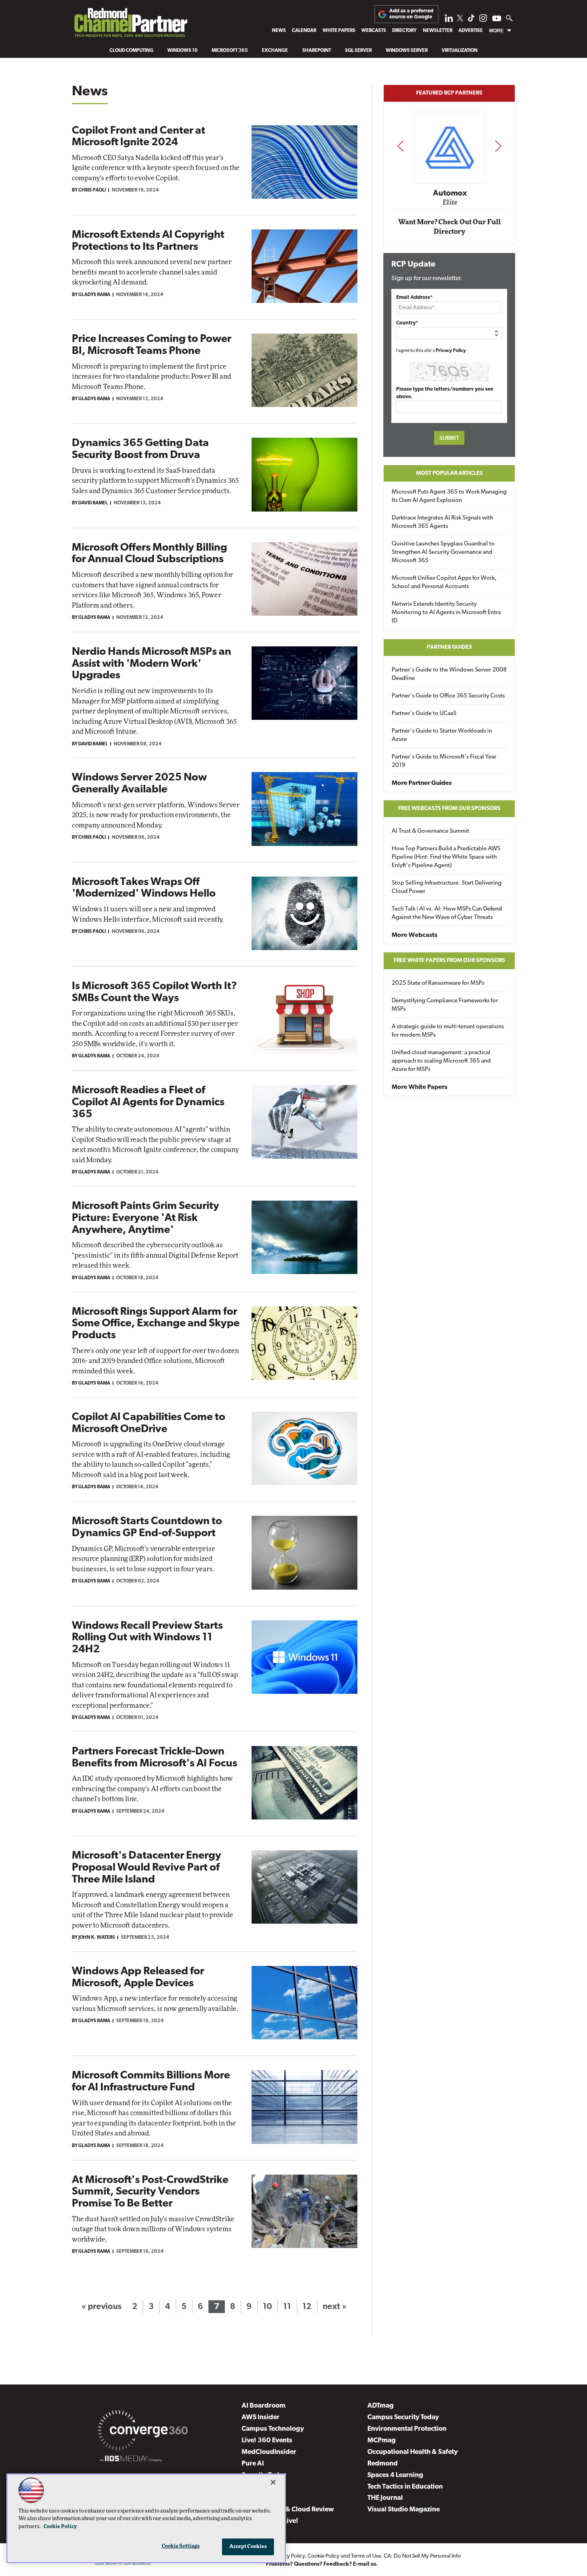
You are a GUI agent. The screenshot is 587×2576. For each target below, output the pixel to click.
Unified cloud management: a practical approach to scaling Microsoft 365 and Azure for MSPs (441, 1061)
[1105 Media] (131, 2460)
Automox (450, 193)
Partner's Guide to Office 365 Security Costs (448, 696)
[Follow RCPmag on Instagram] (483, 20)
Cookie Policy (323, 2556)
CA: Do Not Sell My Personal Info (422, 2556)
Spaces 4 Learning (395, 2475)
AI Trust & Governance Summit (430, 831)
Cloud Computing (131, 51)
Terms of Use (366, 2556)
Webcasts (374, 31)
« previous (101, 2307)
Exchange (275, 51)
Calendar (304, 31)
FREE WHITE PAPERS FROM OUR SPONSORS (449, 961)
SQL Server (358, 51)
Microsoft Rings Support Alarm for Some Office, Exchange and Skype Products (156, 1324)
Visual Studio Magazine (404, 2510)
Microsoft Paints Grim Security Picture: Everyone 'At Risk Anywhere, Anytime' (146, 1218)
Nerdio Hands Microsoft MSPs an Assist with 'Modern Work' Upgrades (152, 664)
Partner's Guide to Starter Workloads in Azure (442, 735)
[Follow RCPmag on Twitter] (460, 19)
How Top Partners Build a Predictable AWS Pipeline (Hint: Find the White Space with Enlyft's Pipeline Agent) (446, 857)
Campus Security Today (403, 2417)
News (279, 31)
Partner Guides (449, 647)
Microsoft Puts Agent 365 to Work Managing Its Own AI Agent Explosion (449, 496)
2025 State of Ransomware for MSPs (438, 983)
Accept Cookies (248, 2547)
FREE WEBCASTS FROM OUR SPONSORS (449, 809)
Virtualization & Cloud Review (288, 2510)
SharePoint (317, 51)
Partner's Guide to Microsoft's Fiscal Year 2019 (444, 761)
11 (287, 2307)
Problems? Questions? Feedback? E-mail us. (322, 2564)
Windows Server (407, 51)
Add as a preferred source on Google (411, 14)
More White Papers (419, 1087)
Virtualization (460, 51)
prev (401, 146)
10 (267, 2307)
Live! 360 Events (267, 2441)
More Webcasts (414, 935)
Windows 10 (182, 51)
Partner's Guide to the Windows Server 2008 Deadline (449, 674)
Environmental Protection (407, 2429)
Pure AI (253, 2464)
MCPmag (382, 2441)
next (498, 146)
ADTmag (381, 2406)
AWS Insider (261, 2417)
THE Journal (385, 2498)
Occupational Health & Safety (412, 2452)
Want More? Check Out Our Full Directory (449, 227)
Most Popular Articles (449, 473)
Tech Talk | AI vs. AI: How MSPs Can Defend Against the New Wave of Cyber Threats (447, 913)
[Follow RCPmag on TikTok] (471, 20)
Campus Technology (273, 2429)
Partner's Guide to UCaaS (424, 714)
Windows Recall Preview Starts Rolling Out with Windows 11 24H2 (147, 1638)
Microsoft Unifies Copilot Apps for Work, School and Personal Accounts (444, 583)
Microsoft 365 (230, 51)
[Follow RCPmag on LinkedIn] (449, 20)
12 (307, 2307)
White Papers (339, 31)
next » (335, 2307)
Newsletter (438, 31)
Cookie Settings (181, 2546)
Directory (404, 31)
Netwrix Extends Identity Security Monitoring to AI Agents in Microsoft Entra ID (446, 613)
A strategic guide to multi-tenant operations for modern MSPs (448, 1031)
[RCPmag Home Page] (130, 25)
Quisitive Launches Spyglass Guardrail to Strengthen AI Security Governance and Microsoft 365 (443, 552)
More (496, 31)
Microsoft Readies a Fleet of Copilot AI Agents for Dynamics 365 (148, 1102)
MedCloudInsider (269, 2452)
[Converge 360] (143, 2432)
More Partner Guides (422, 783)
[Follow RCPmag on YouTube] (497, 19)
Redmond (383, 2464)
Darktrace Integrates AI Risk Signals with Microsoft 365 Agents (442, 522)
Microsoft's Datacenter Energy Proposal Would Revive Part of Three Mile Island (147, 1868)
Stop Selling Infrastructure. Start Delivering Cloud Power (447, 887)
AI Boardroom (264, 2406)
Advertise (471, 31)
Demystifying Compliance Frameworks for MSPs (445, 1005)
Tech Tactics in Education (405, 2487)
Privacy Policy (451, 351)
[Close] (273, 2482)
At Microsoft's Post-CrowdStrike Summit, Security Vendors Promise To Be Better (150, 2192)
